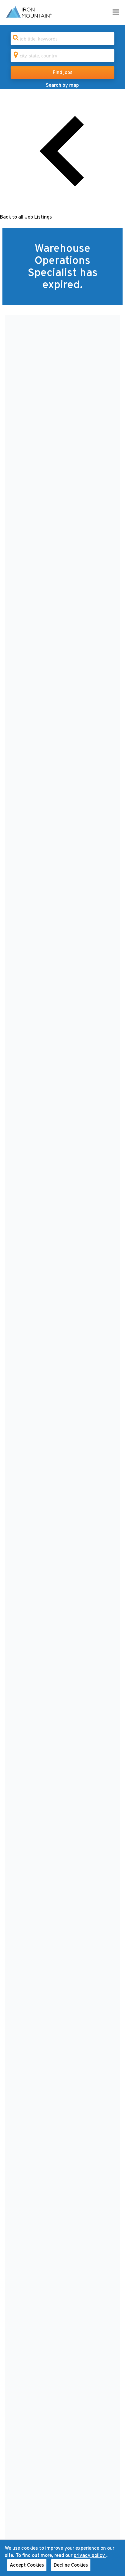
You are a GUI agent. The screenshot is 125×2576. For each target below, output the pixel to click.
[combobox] (62, 39)
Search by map (62, 85)
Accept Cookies (27, 2565)
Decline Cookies (71, 2565)
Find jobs (63, 73)
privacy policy (90, 2555)
